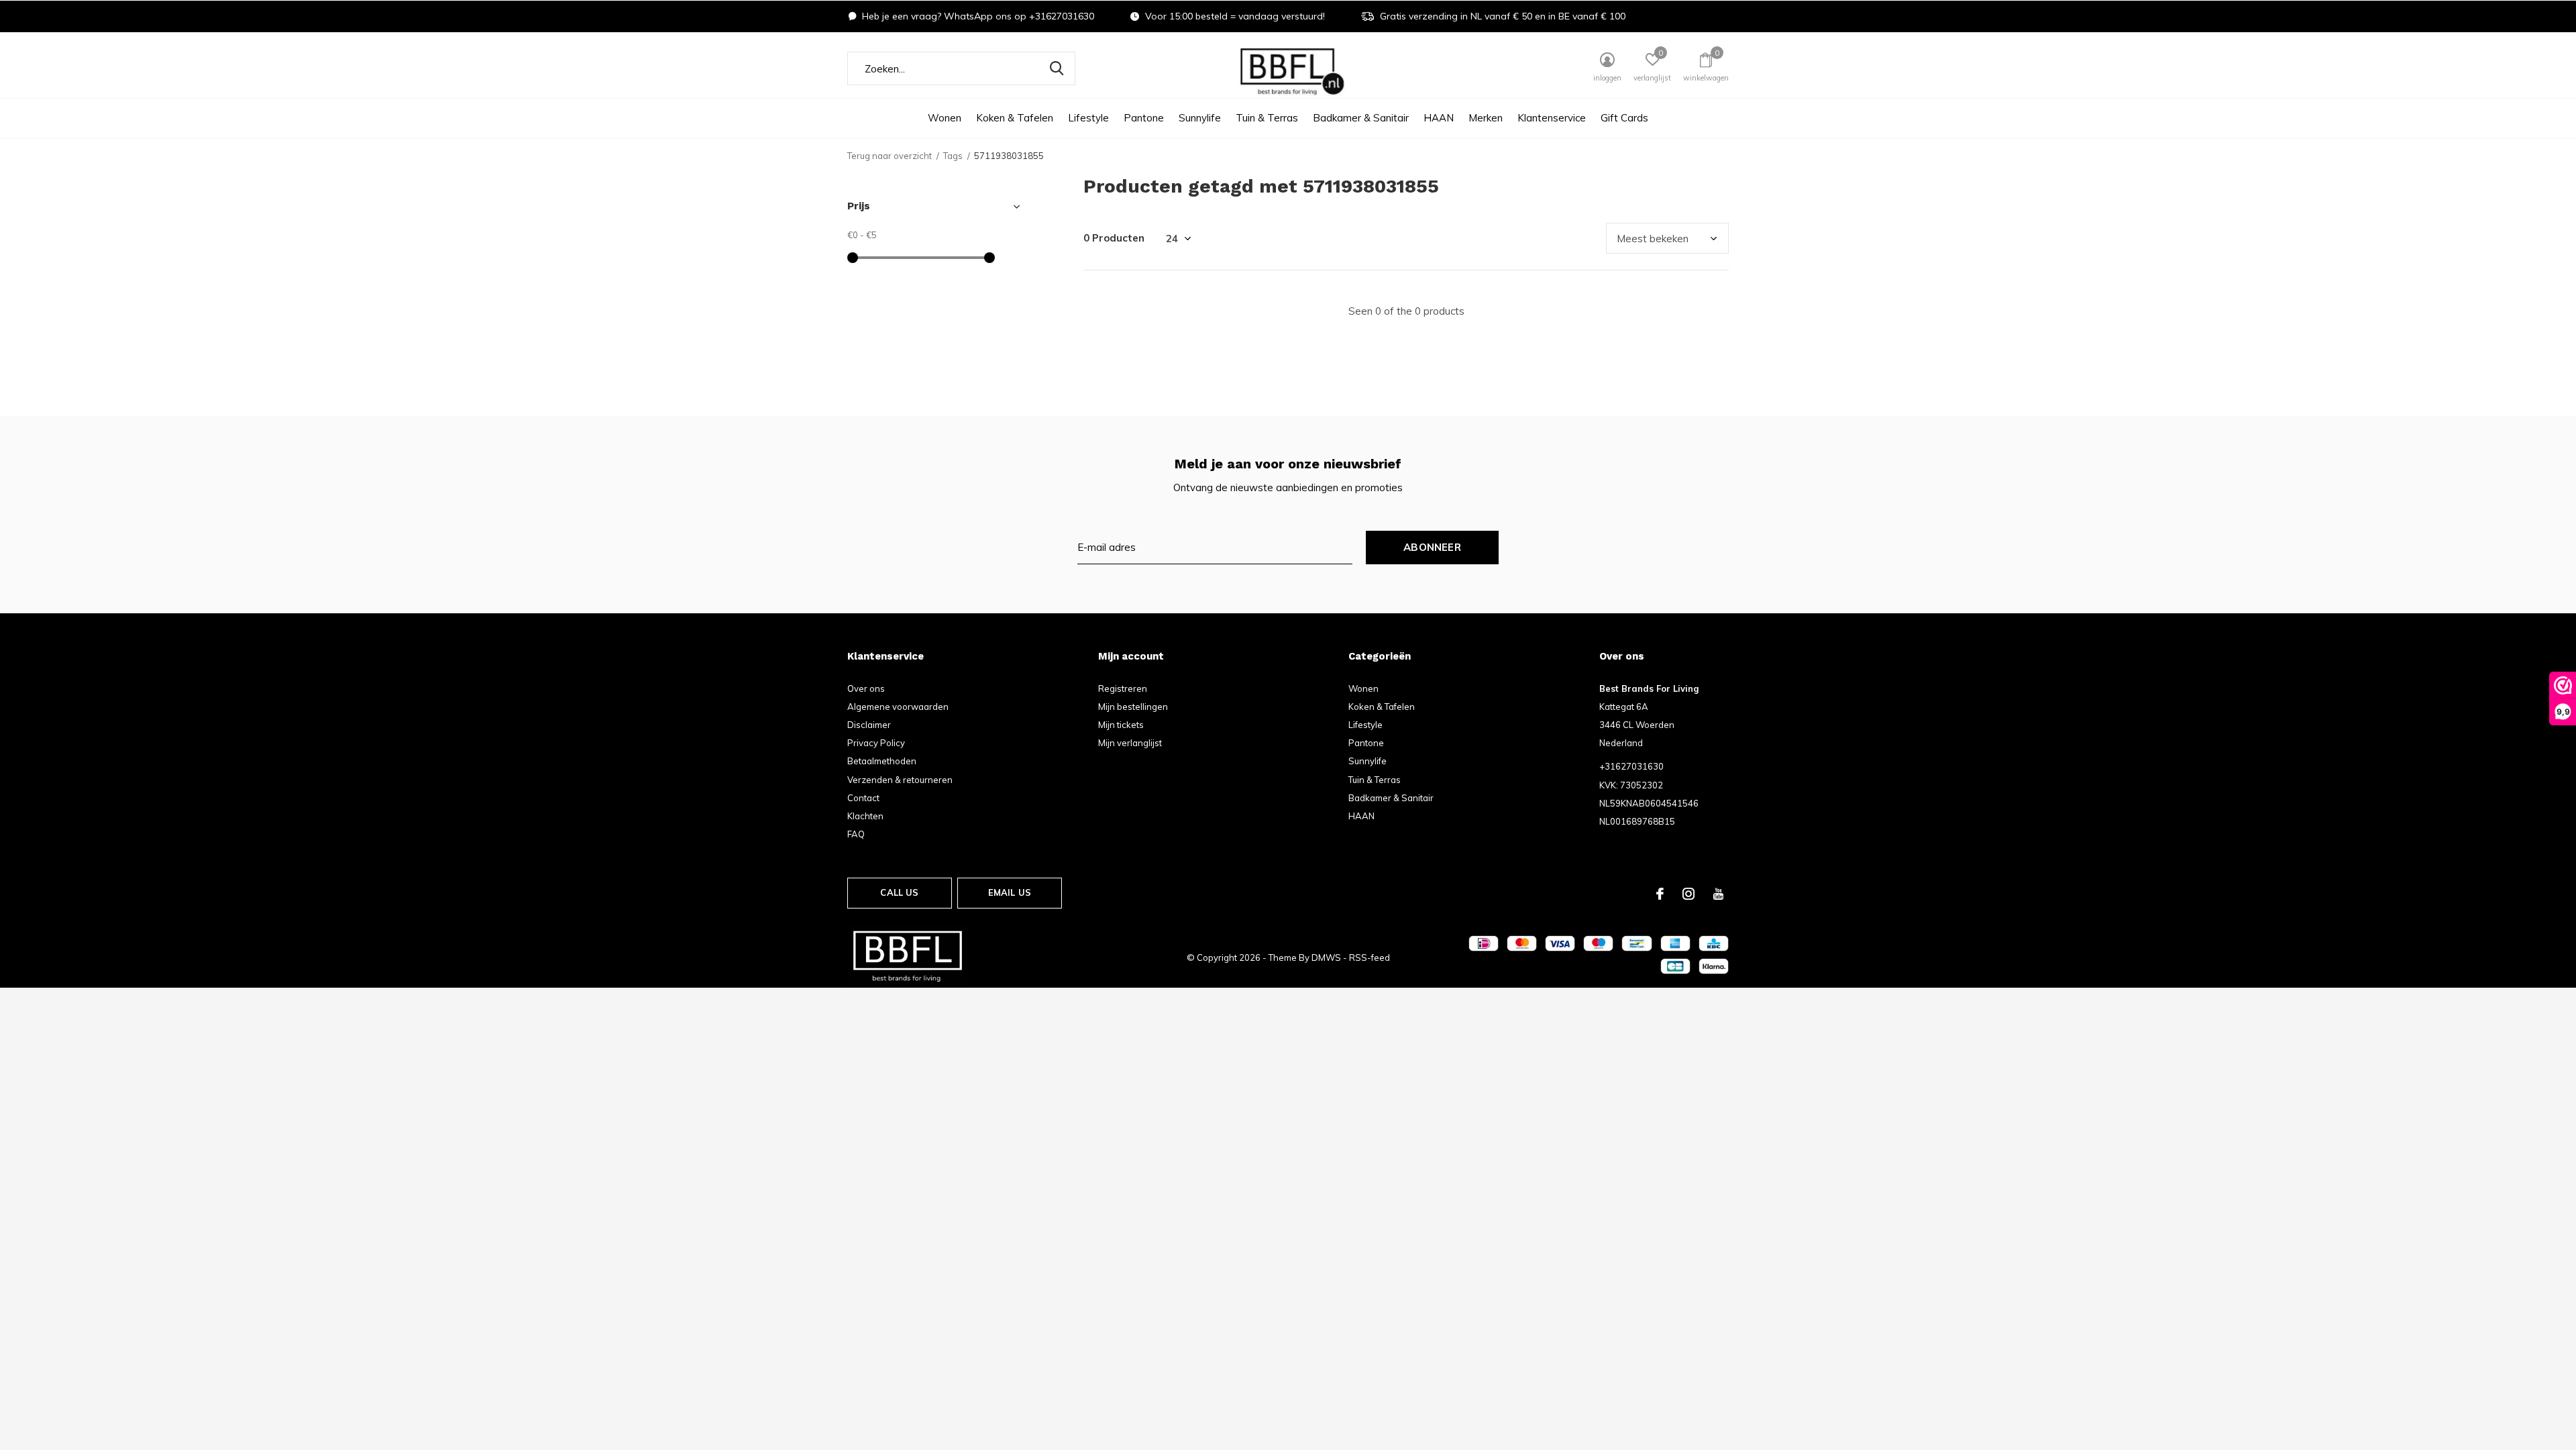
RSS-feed (1370, 957)
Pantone (1144, 118)
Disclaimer (869, 725)
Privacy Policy (876, 743)
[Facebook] (1660, 894)
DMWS (1326, 957)
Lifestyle (1088, 118)
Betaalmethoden (882, 761)
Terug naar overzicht (890, 156)
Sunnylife (1200, 118)
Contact (863, 798)
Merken (1486, 118)
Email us (1010, 892)
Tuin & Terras (1267, 118)
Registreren (1123, 688)
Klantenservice (1552, 118)
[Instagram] (1688, 894)
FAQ (856, 834)
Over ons (866, 688)
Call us (899, 892)
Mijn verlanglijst (1130, 743)
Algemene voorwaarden (898, 707)
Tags (953, 156)
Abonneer (1432, 547)
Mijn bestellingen (1133, 707)
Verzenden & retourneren (900, 780)
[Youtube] (1718, 894)
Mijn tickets (1121, 725)
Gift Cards (1624, 118)
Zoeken (1057, 68)
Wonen (945, 118)
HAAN (1439, 118)
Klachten (865, 816)
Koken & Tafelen (1015, 118)
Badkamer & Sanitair (1361, 118)
